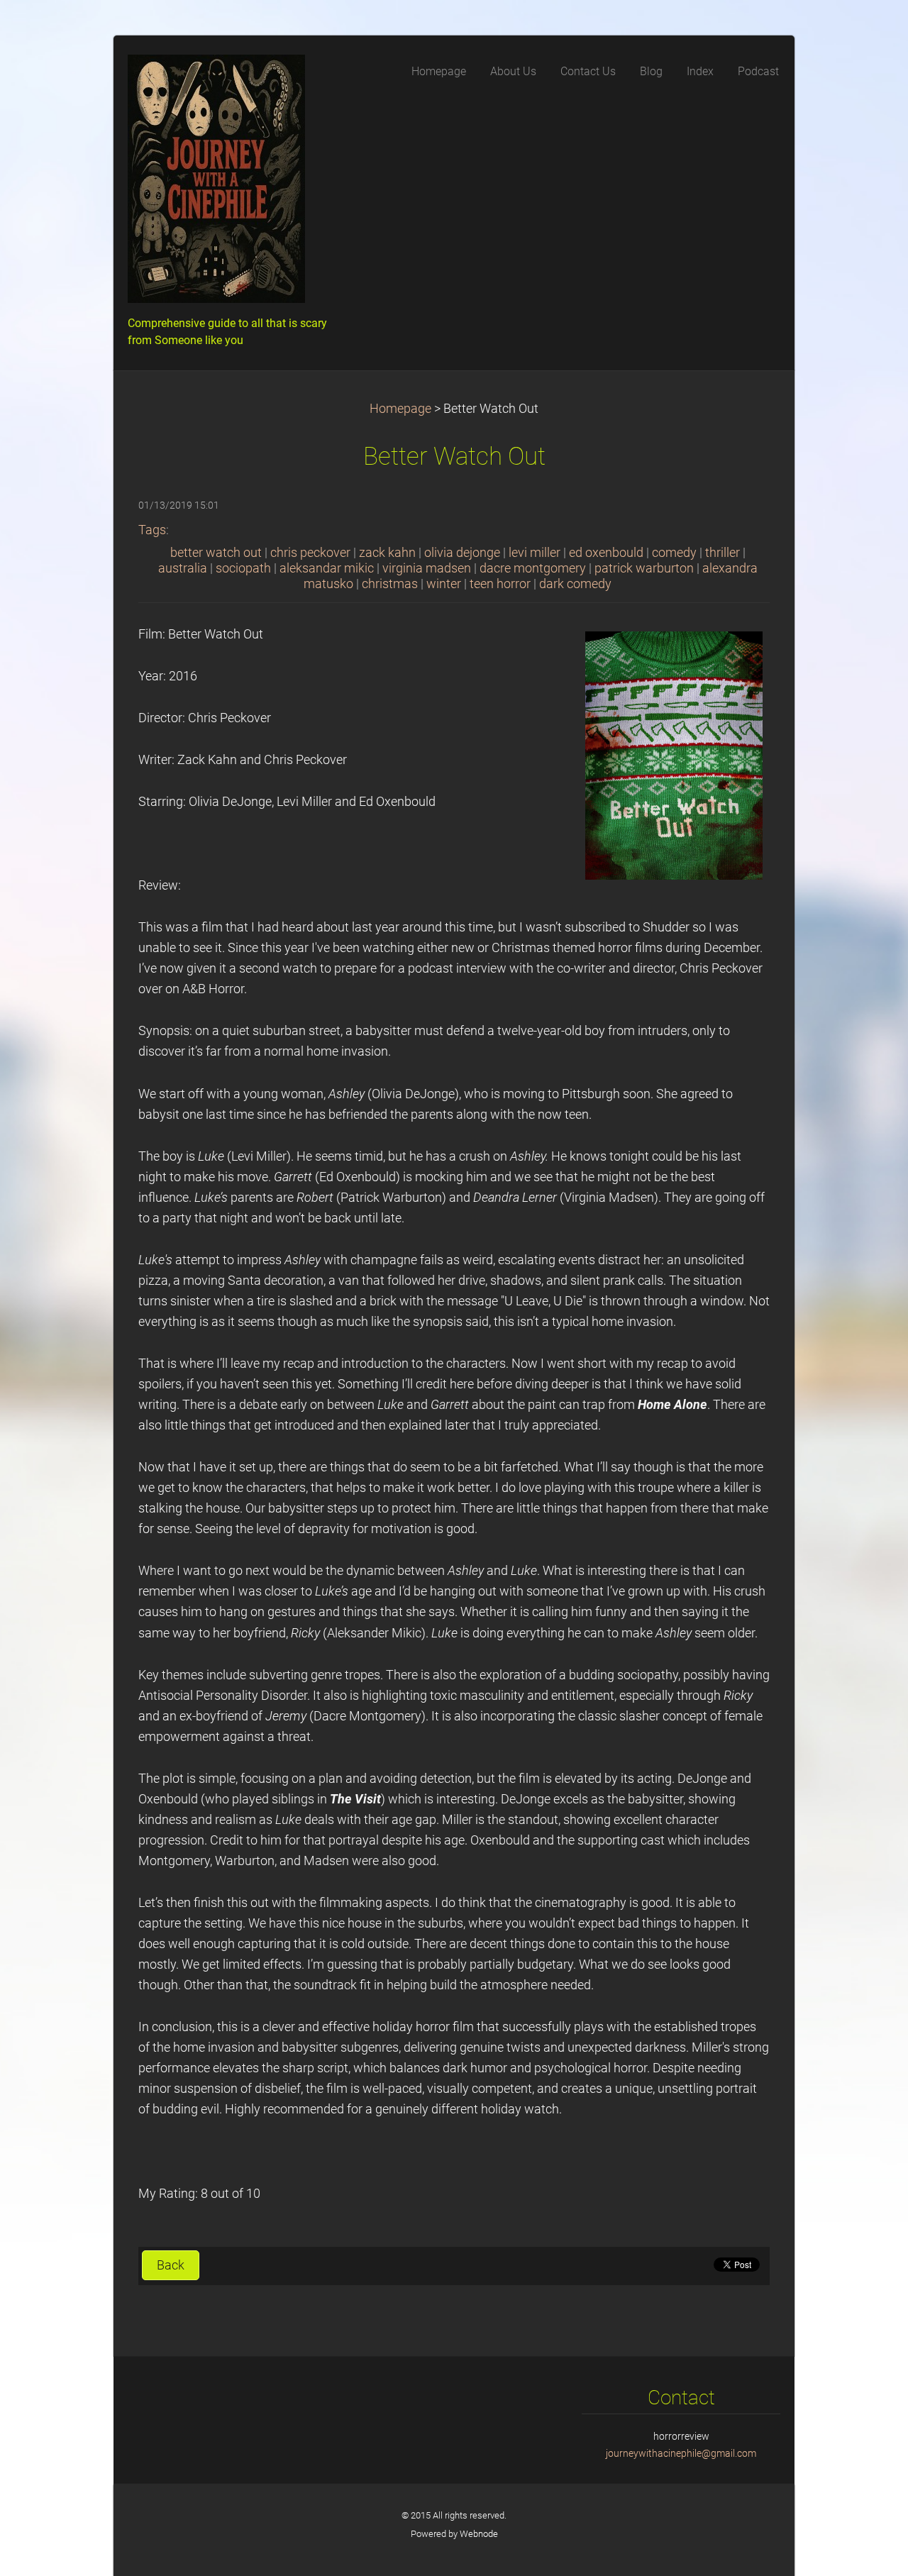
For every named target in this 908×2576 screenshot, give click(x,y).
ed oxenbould (606, 553)
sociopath (243, 568)
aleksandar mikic (327, 568)
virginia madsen (427, 568)
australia (183, 568)
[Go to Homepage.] (234, 183)
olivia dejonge (462, 553)
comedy (674, 553)
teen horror (500, 584)
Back (171, 2265)
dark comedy (575, 584)
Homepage (400, 409)
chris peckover (310, 553)
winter (444, 584)
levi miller (535, 553)
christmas (390, 584)
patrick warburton (644, 568)
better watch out (216, 553)
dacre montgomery (533, 568)
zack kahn (387, 553)
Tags (152, 530)
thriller (722, 553)
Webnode (479, 2534)
